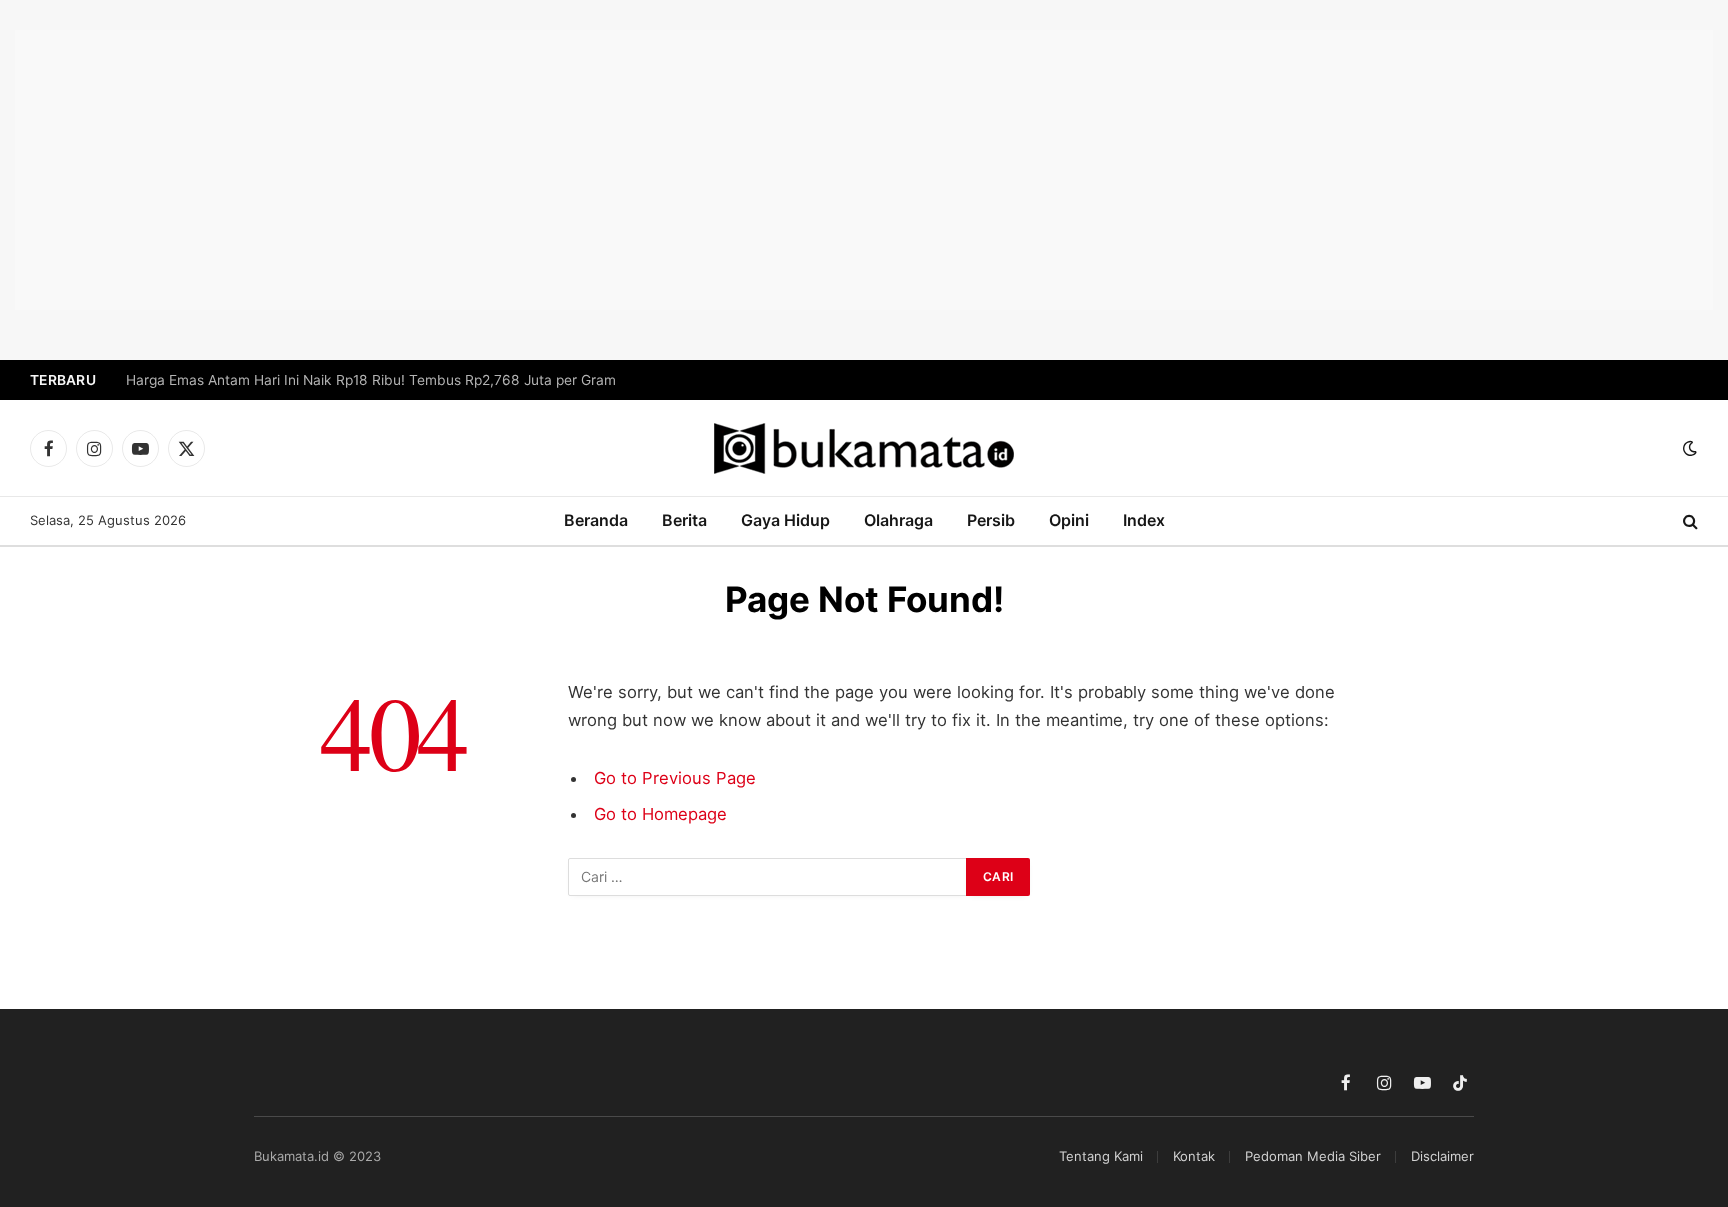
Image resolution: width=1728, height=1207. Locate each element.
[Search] (1688, 521)
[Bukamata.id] (864, 448)
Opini (1069, 520)
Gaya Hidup (785, 520)
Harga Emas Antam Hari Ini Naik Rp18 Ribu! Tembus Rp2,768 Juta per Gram (371, 380)
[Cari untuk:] (768, 877)
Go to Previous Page (675, 778)
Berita (684, 520)
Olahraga (898, 520)
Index (1144, 520)
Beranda (596, 520)
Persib (991, 520)
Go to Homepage (660, 814)
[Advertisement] (864, 170)
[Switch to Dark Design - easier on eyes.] (1688, 448)
